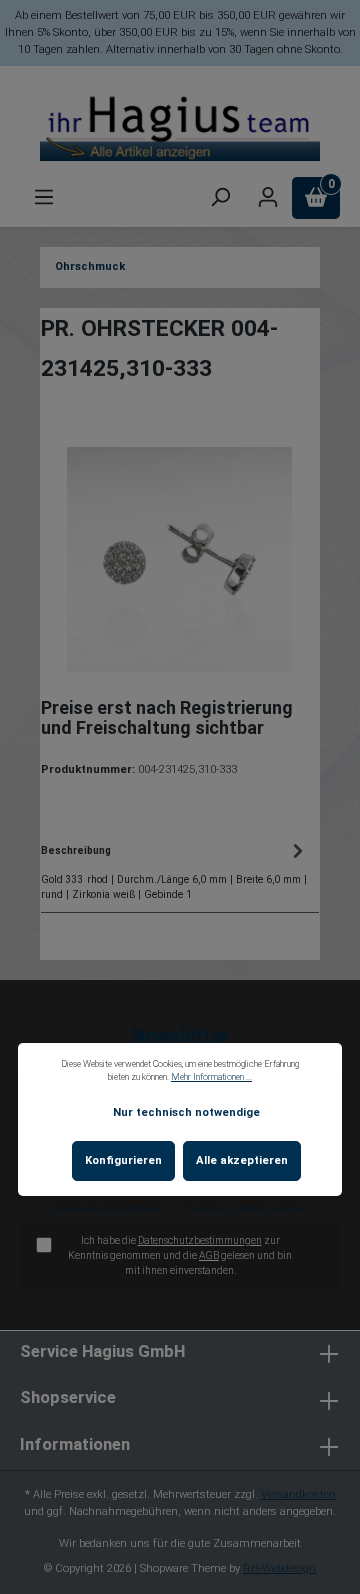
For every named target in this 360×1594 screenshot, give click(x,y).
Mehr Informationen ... (211, 1077)
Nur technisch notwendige (186, 1112)
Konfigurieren (123, 1160)
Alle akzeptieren (242, 1160)
